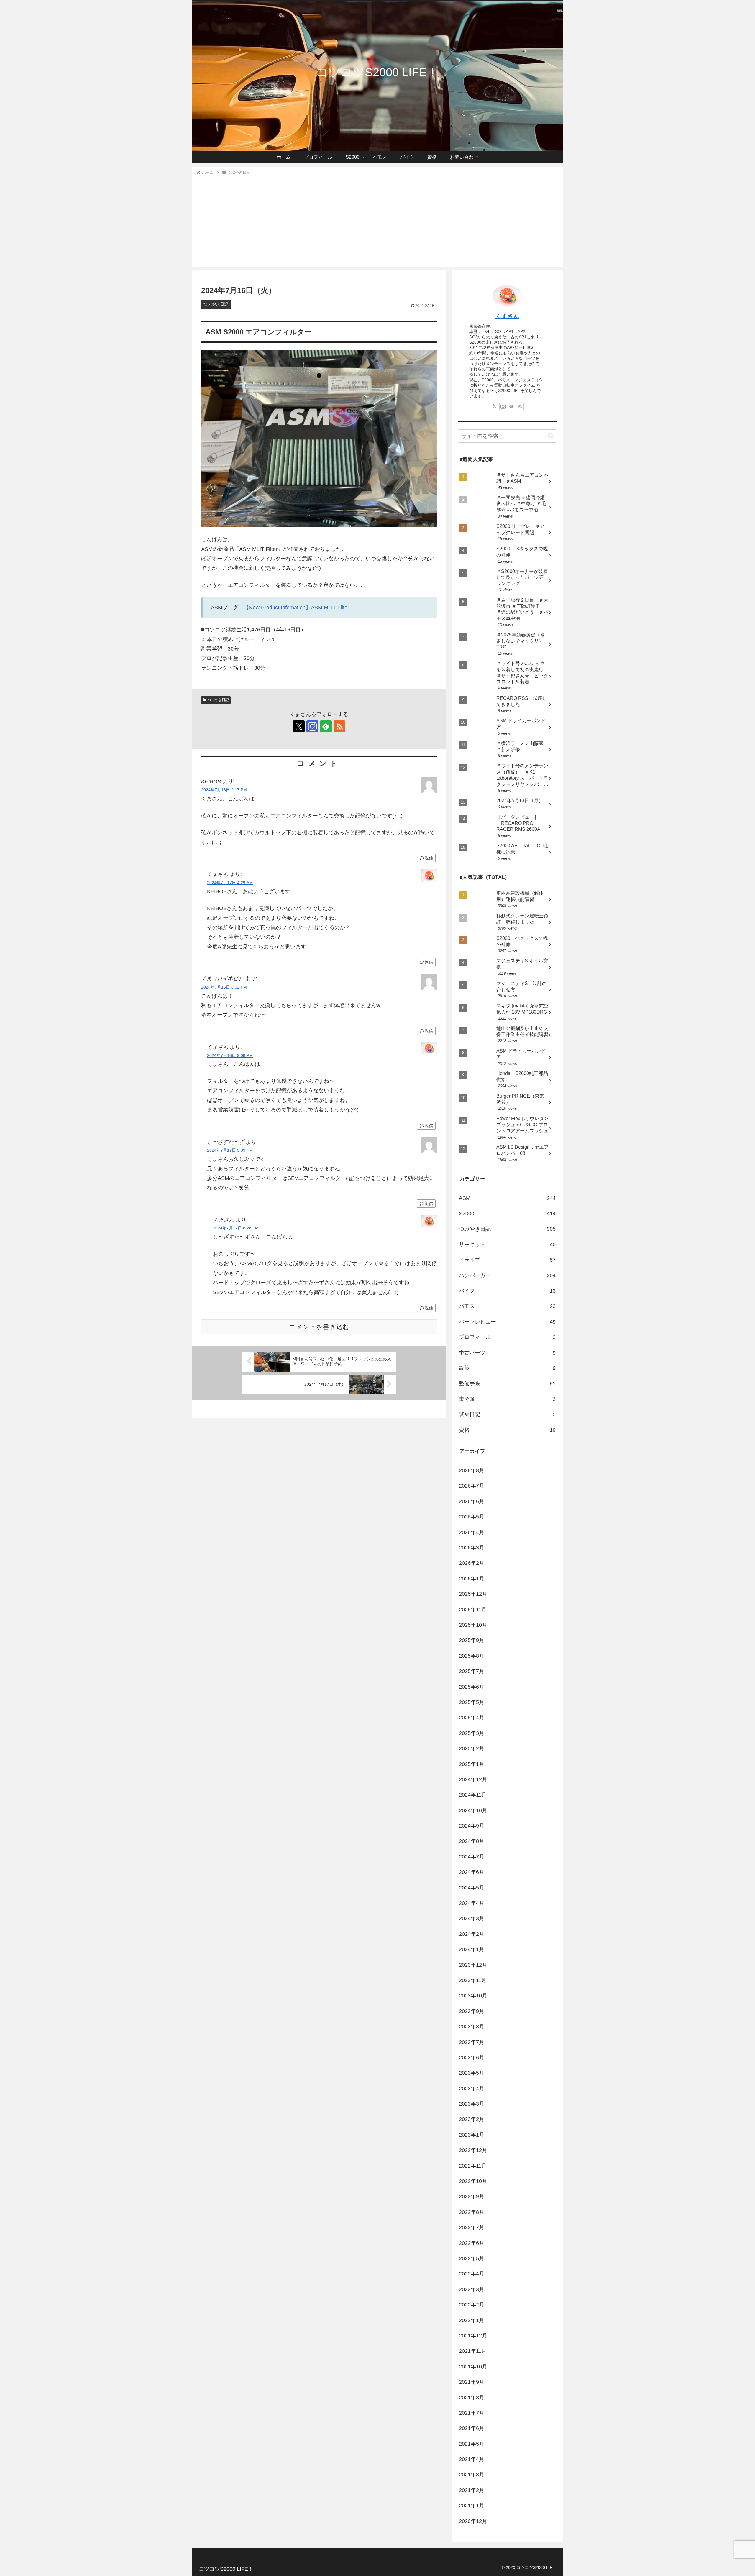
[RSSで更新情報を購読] (339, 726)
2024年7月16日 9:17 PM (224, 790)
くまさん (507, 316)
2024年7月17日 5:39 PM (230, 1150)
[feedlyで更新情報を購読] (326, 726)
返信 (429, 858)
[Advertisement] (377, 220)
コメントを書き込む (319, 1327)
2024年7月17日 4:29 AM (230, 883)
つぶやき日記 (218, 700)
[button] (551, 436)
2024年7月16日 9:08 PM (230, 1055)
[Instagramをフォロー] (312, 726)
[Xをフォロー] (299, 726)
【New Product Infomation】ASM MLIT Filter (296, 608)
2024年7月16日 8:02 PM (224, 987)
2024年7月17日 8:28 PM (236, 1228)
